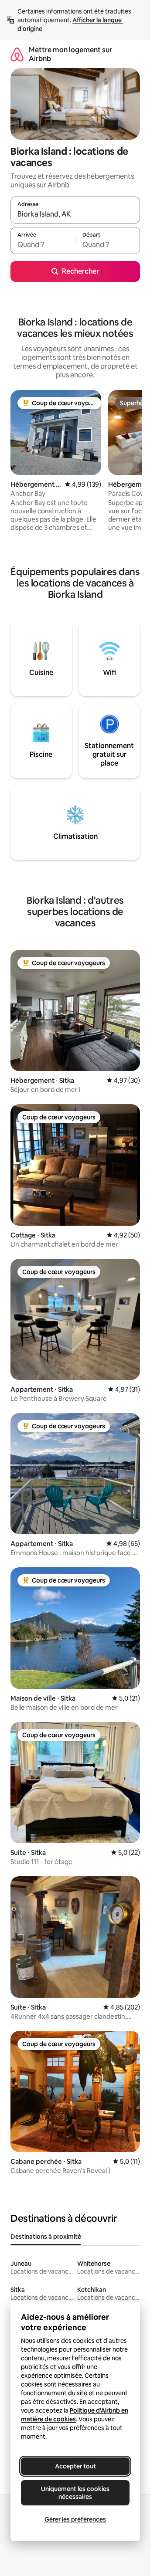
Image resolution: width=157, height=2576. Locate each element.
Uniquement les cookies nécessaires (75, 2493)
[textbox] (43, 244)
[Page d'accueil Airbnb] (17, 54)
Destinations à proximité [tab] (46, 2237)
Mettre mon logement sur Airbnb (70, 54)
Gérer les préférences (75, 2519)
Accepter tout (75, 2466)
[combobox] (75, 214)
